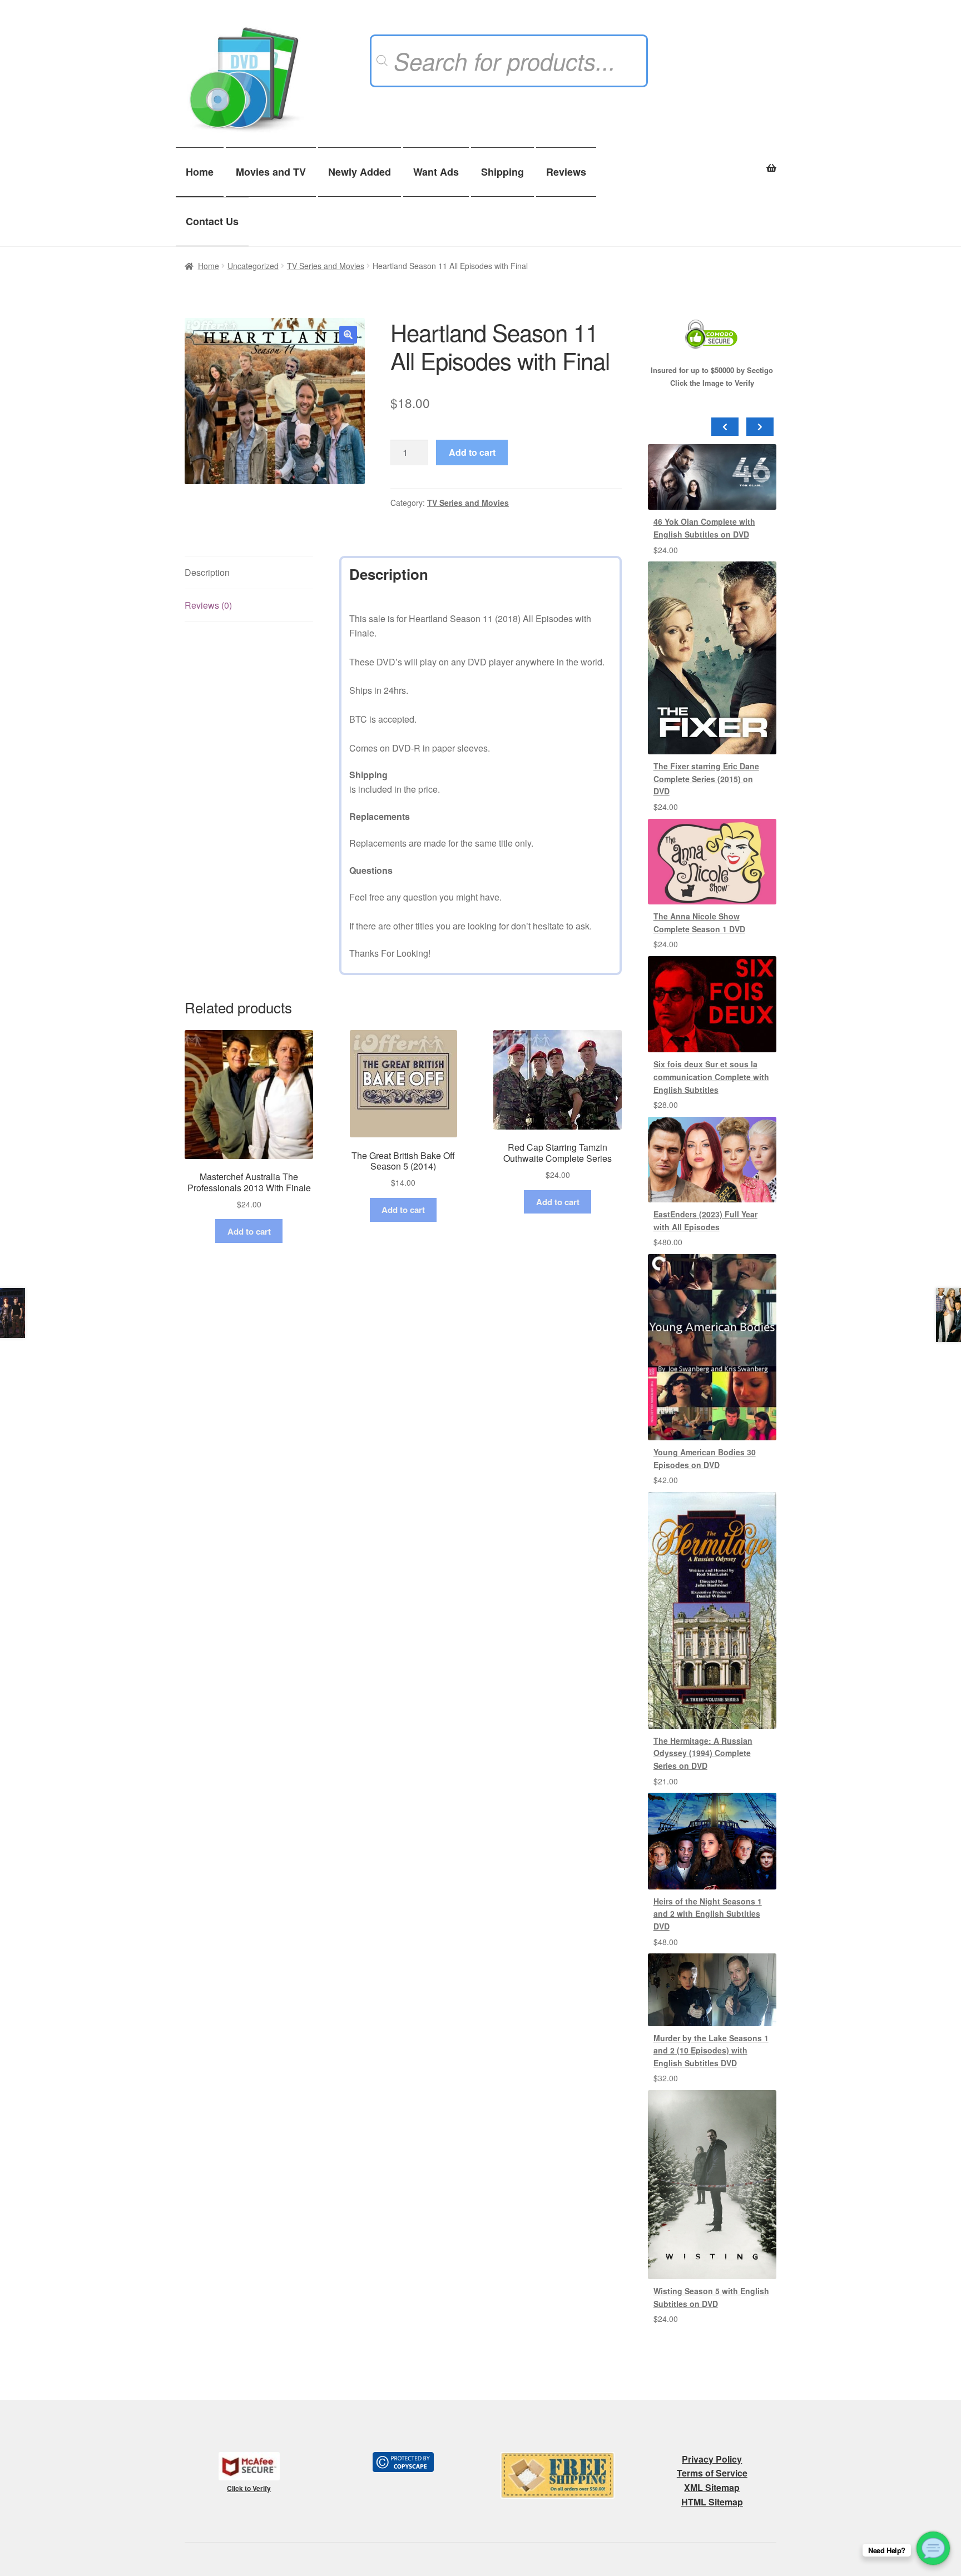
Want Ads (436, 172)
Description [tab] (207, 572)
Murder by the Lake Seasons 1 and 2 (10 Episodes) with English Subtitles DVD (711, 2050)
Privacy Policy (712, 2459)
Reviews (566, 172)
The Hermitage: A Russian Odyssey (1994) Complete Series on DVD (703, 1753)
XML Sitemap (712, 2487)
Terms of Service (712, 2473)
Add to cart (472, 452)
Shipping (502, 172)
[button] (348, 335)
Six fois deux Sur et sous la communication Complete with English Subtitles (711, 1076)
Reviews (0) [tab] (208, 605)
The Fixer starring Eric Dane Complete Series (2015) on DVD (706, 779)
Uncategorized (253, 266)
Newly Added (360, 172)
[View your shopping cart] (712, 162)
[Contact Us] (933, 2548)
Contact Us (212, 221)
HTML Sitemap (712, 2502)
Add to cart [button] (249, 1231)
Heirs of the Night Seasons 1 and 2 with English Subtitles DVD (708, 1914)
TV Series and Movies (326, 266)
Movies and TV (271, 172)
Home (200, 172)
